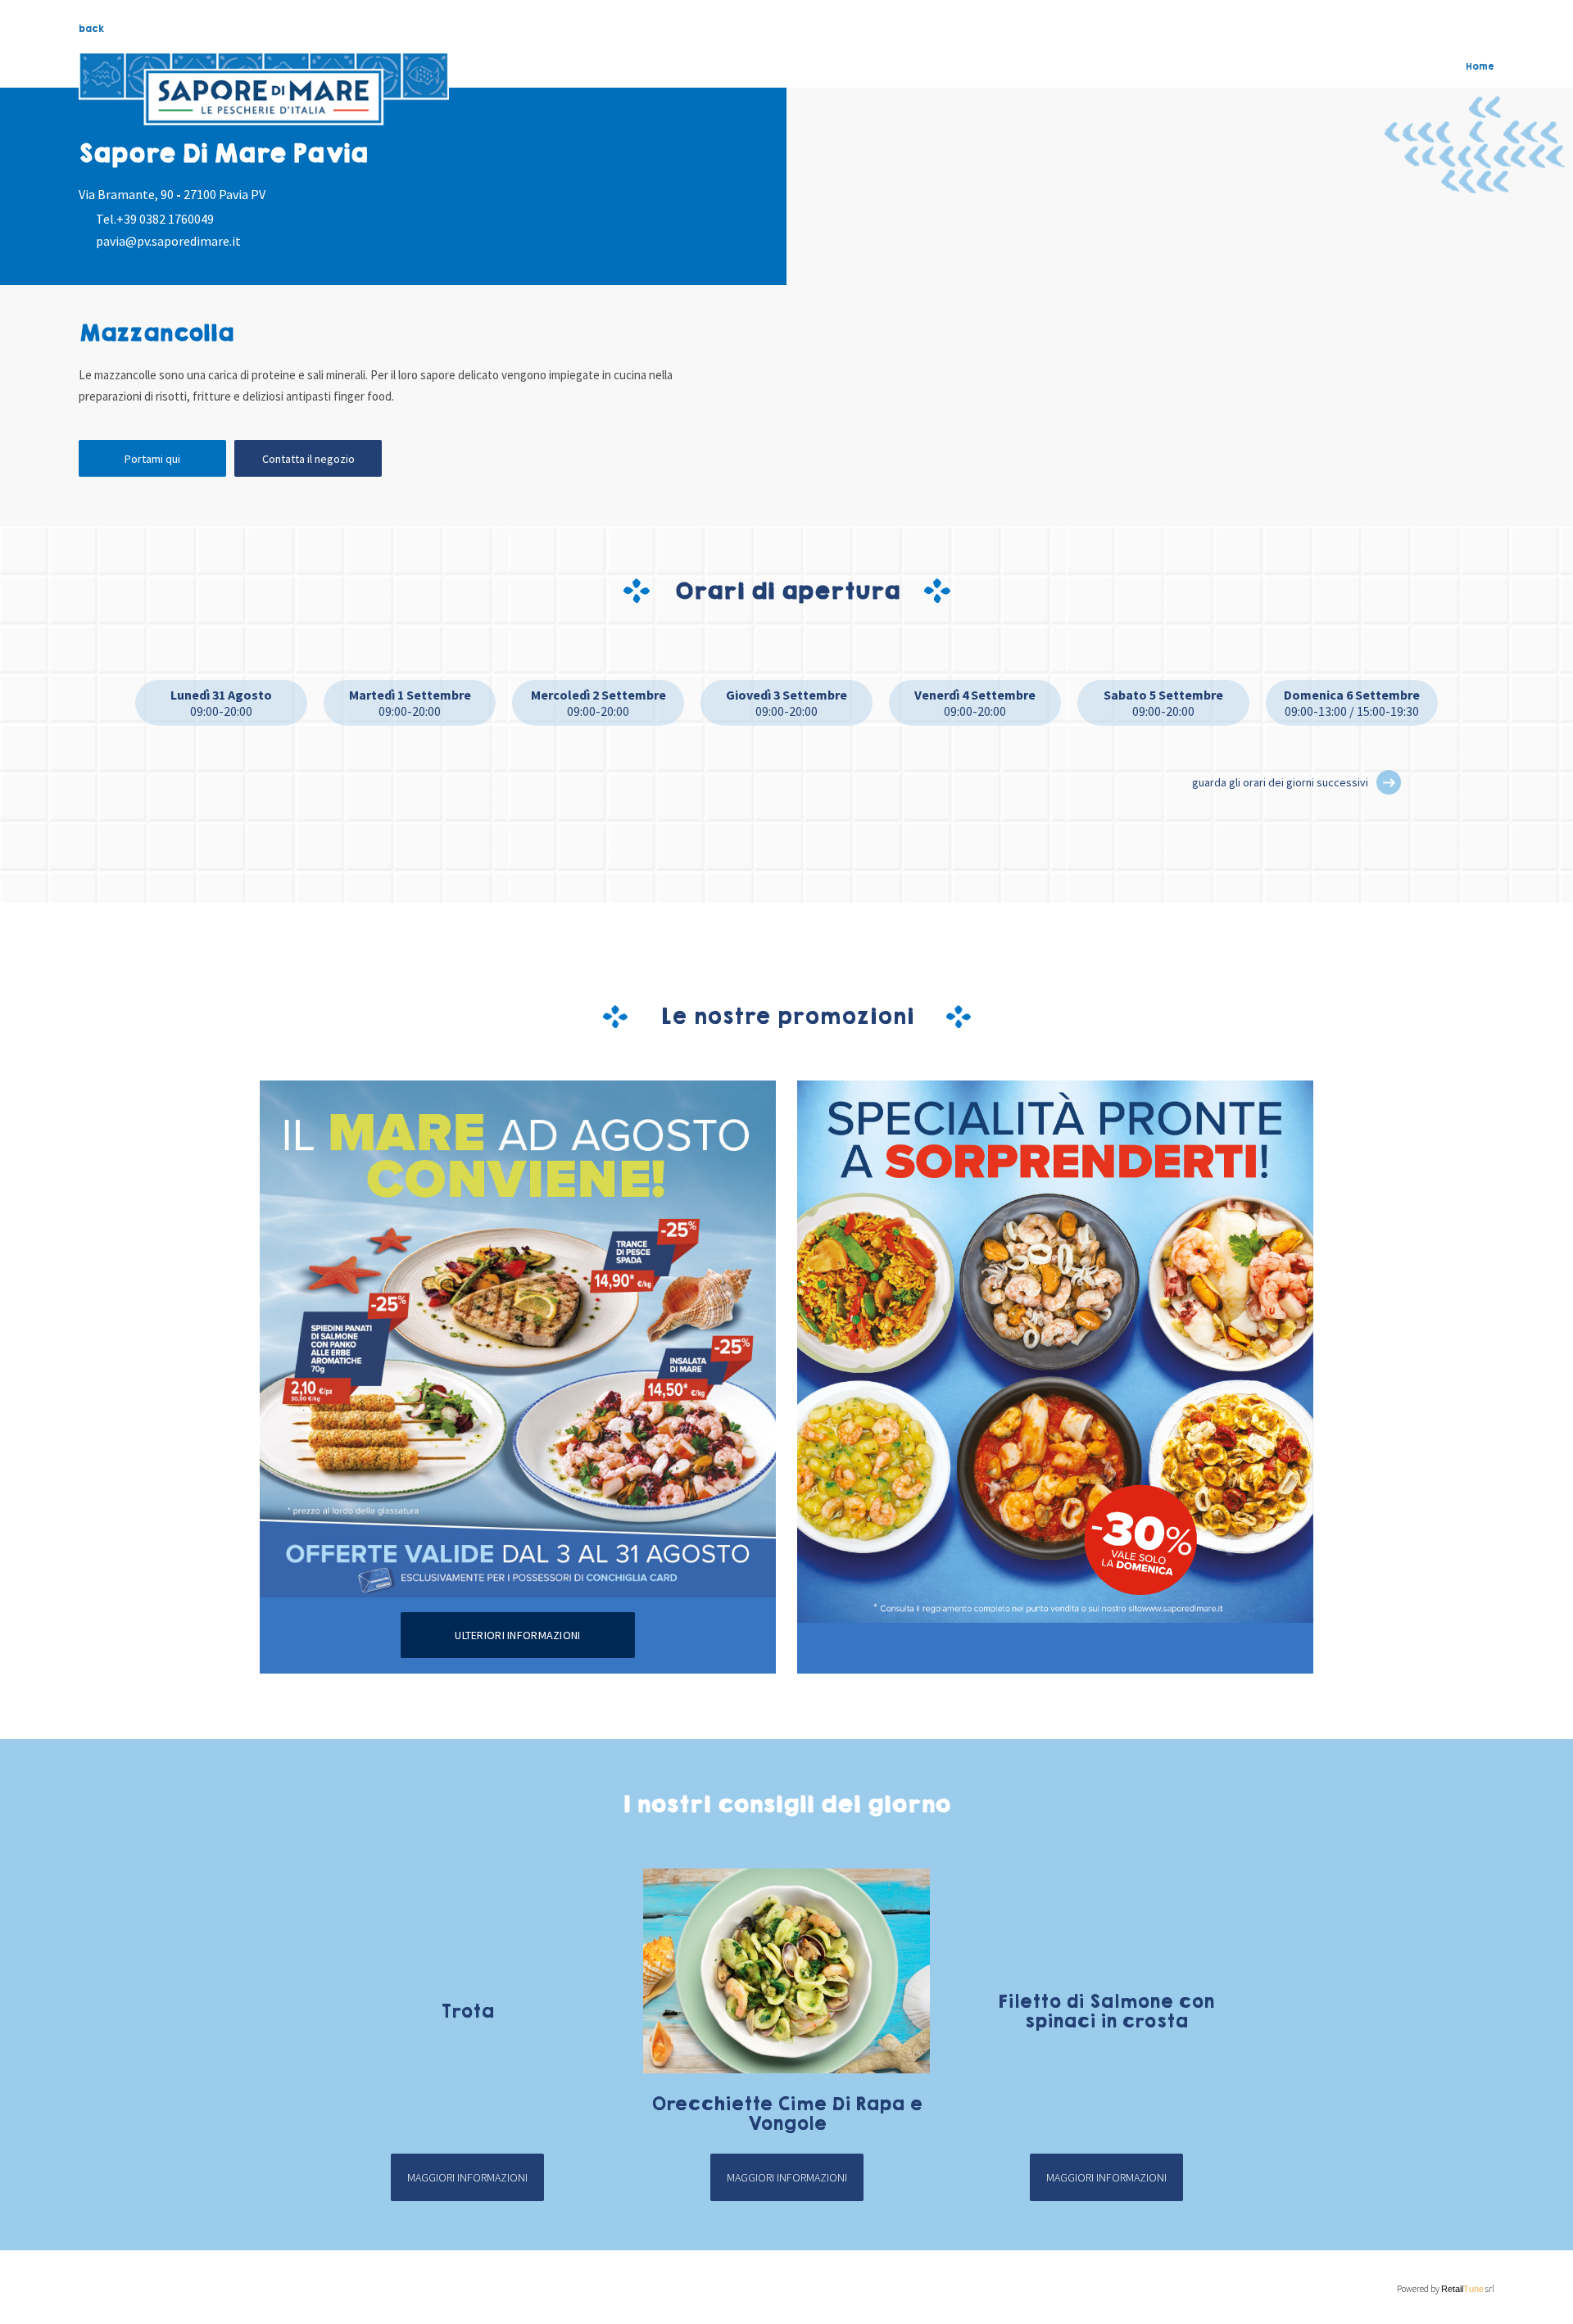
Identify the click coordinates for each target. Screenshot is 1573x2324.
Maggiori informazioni (467, 2177)
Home (1480, 66)
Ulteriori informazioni (517, 1635)
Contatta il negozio (308, 459)
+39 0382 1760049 (165, 219)
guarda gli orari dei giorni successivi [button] (1280, 782)
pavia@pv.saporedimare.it (168, 241)
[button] (1389, 782)
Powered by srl (1446, 2289)
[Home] (264, 89)
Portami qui (152, 459)
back (91, 29)
